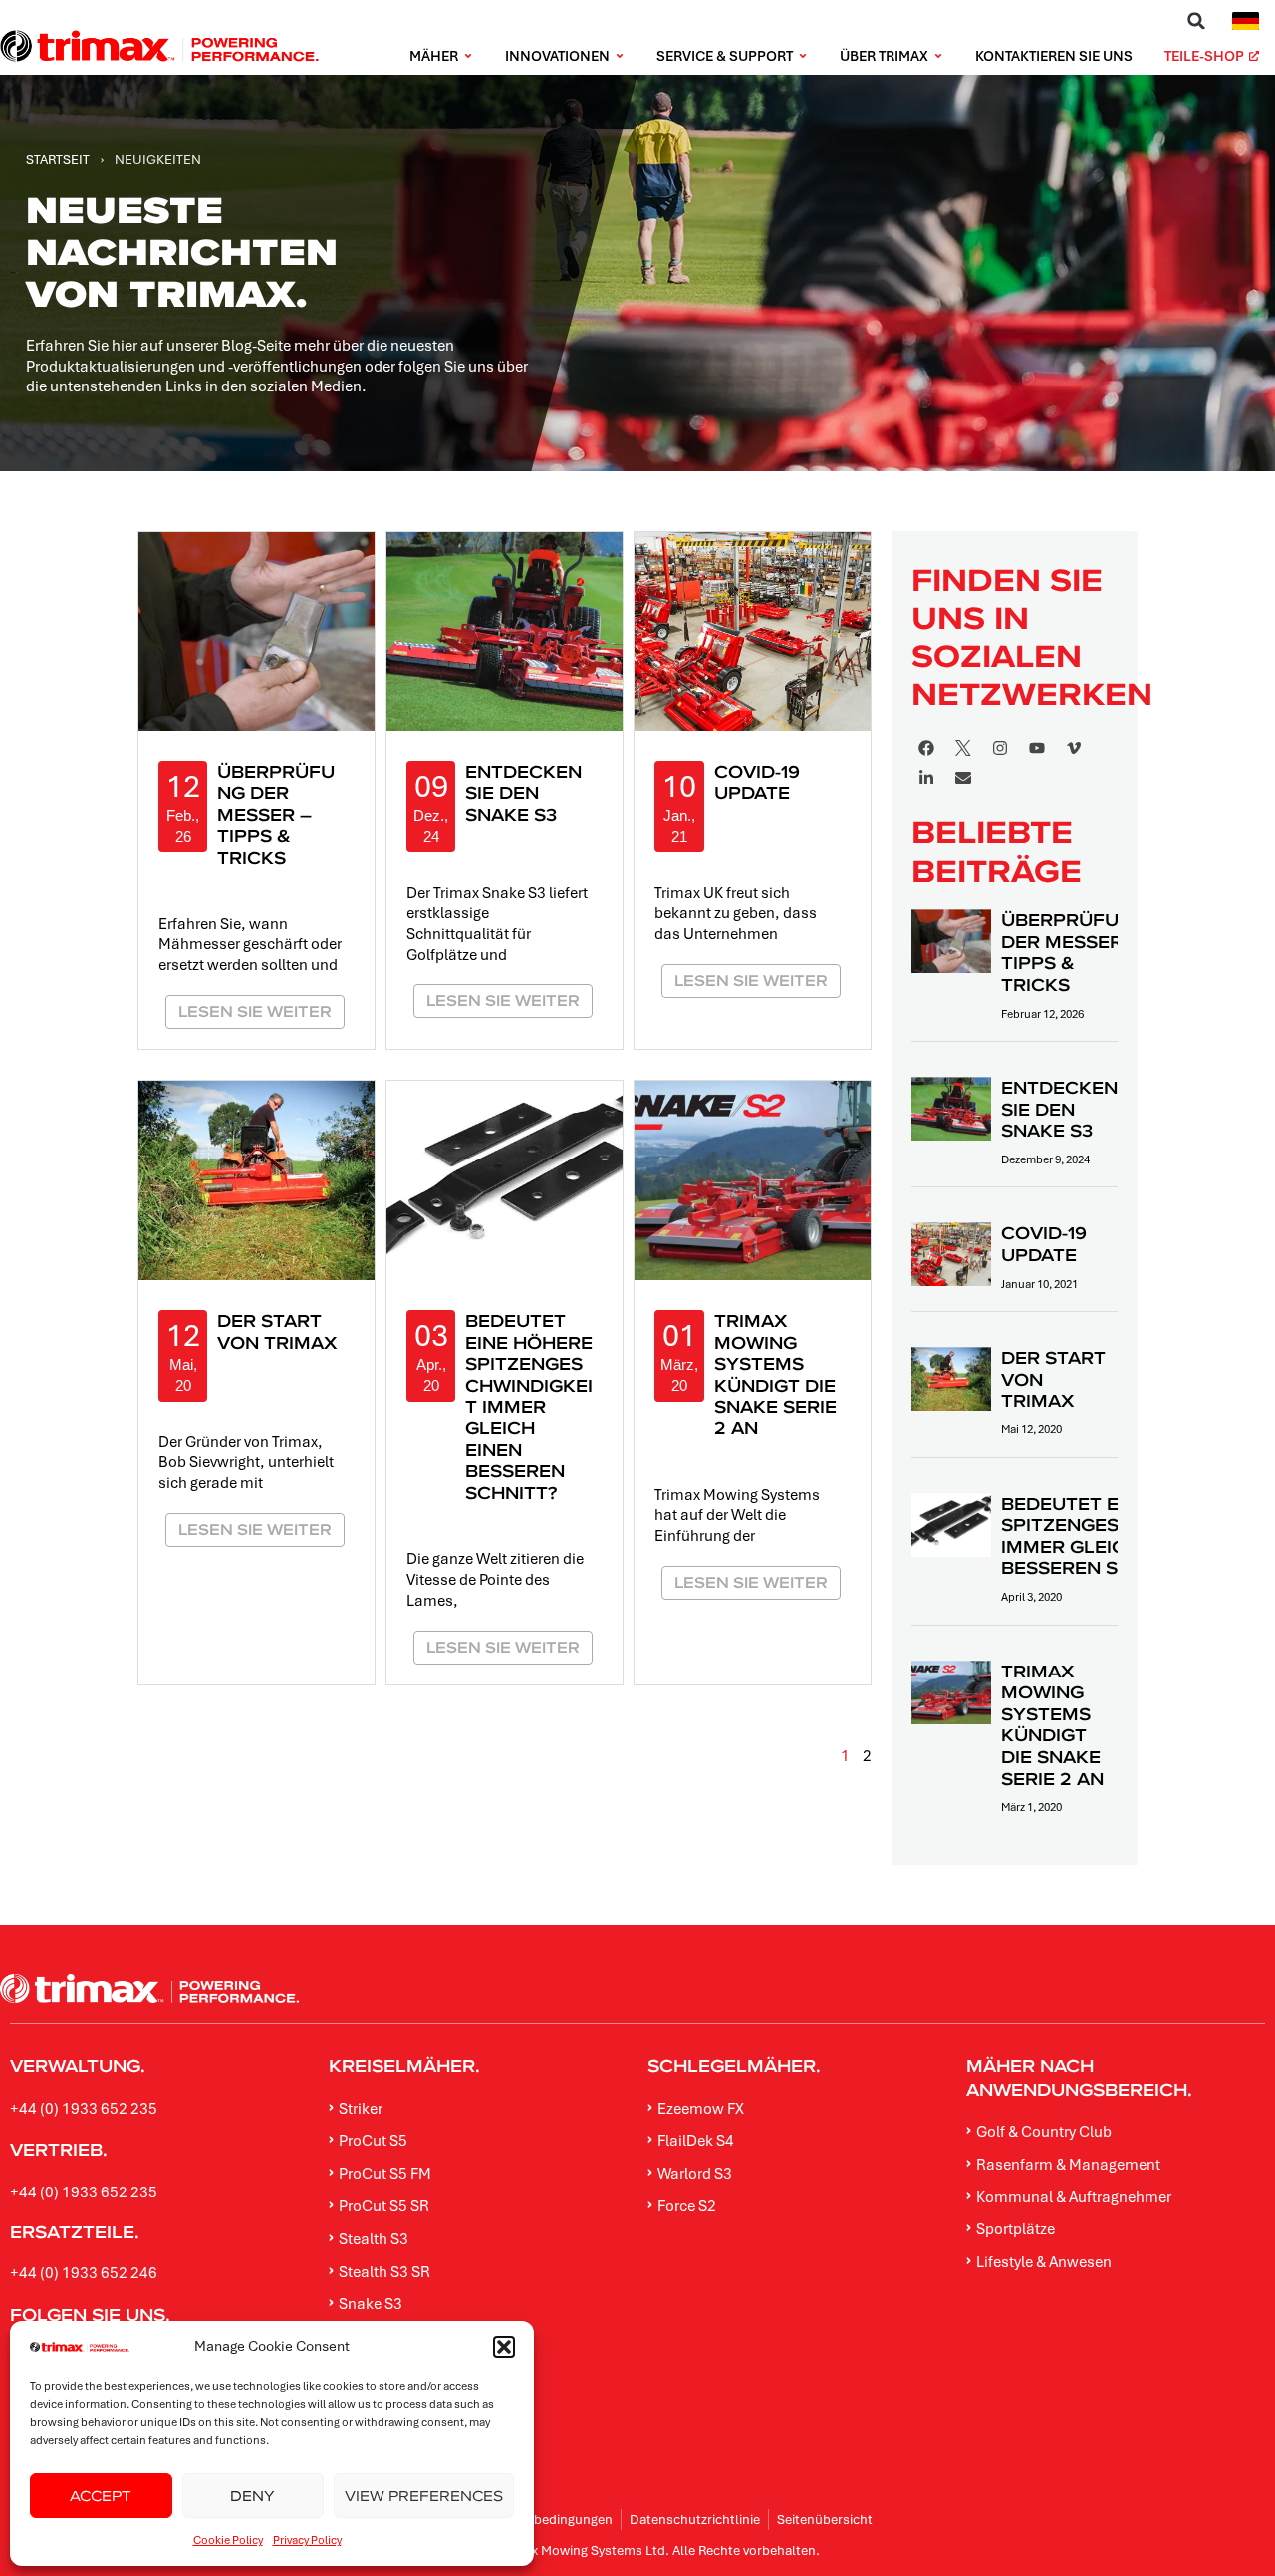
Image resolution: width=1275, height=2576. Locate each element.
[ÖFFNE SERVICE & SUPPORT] (803, 56)
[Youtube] (1037, 748)
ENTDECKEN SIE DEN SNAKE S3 (523, 793)
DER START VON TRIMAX (277, 1331)
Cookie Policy (228, 2540)
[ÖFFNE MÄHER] (468, 56)
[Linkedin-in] (926, 778)
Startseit (58, 159)
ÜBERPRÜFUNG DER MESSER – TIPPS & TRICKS (276, 814)
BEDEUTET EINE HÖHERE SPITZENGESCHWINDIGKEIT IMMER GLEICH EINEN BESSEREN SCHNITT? (529, 1407)
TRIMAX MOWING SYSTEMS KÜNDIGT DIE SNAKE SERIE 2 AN (775, 1374)
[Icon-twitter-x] (963, 748)
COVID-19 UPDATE (757, 782)
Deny (253, 2496)
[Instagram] (1000, 748)
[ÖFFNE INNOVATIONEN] (620, 56)
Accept (101, 2496)
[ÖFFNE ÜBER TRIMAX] (938, 56)
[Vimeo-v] (1074, 748)
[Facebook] (926, 748)
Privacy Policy (307, 2540)
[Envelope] (963, 778)
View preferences (424, 2496)
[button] (504, 2347)
